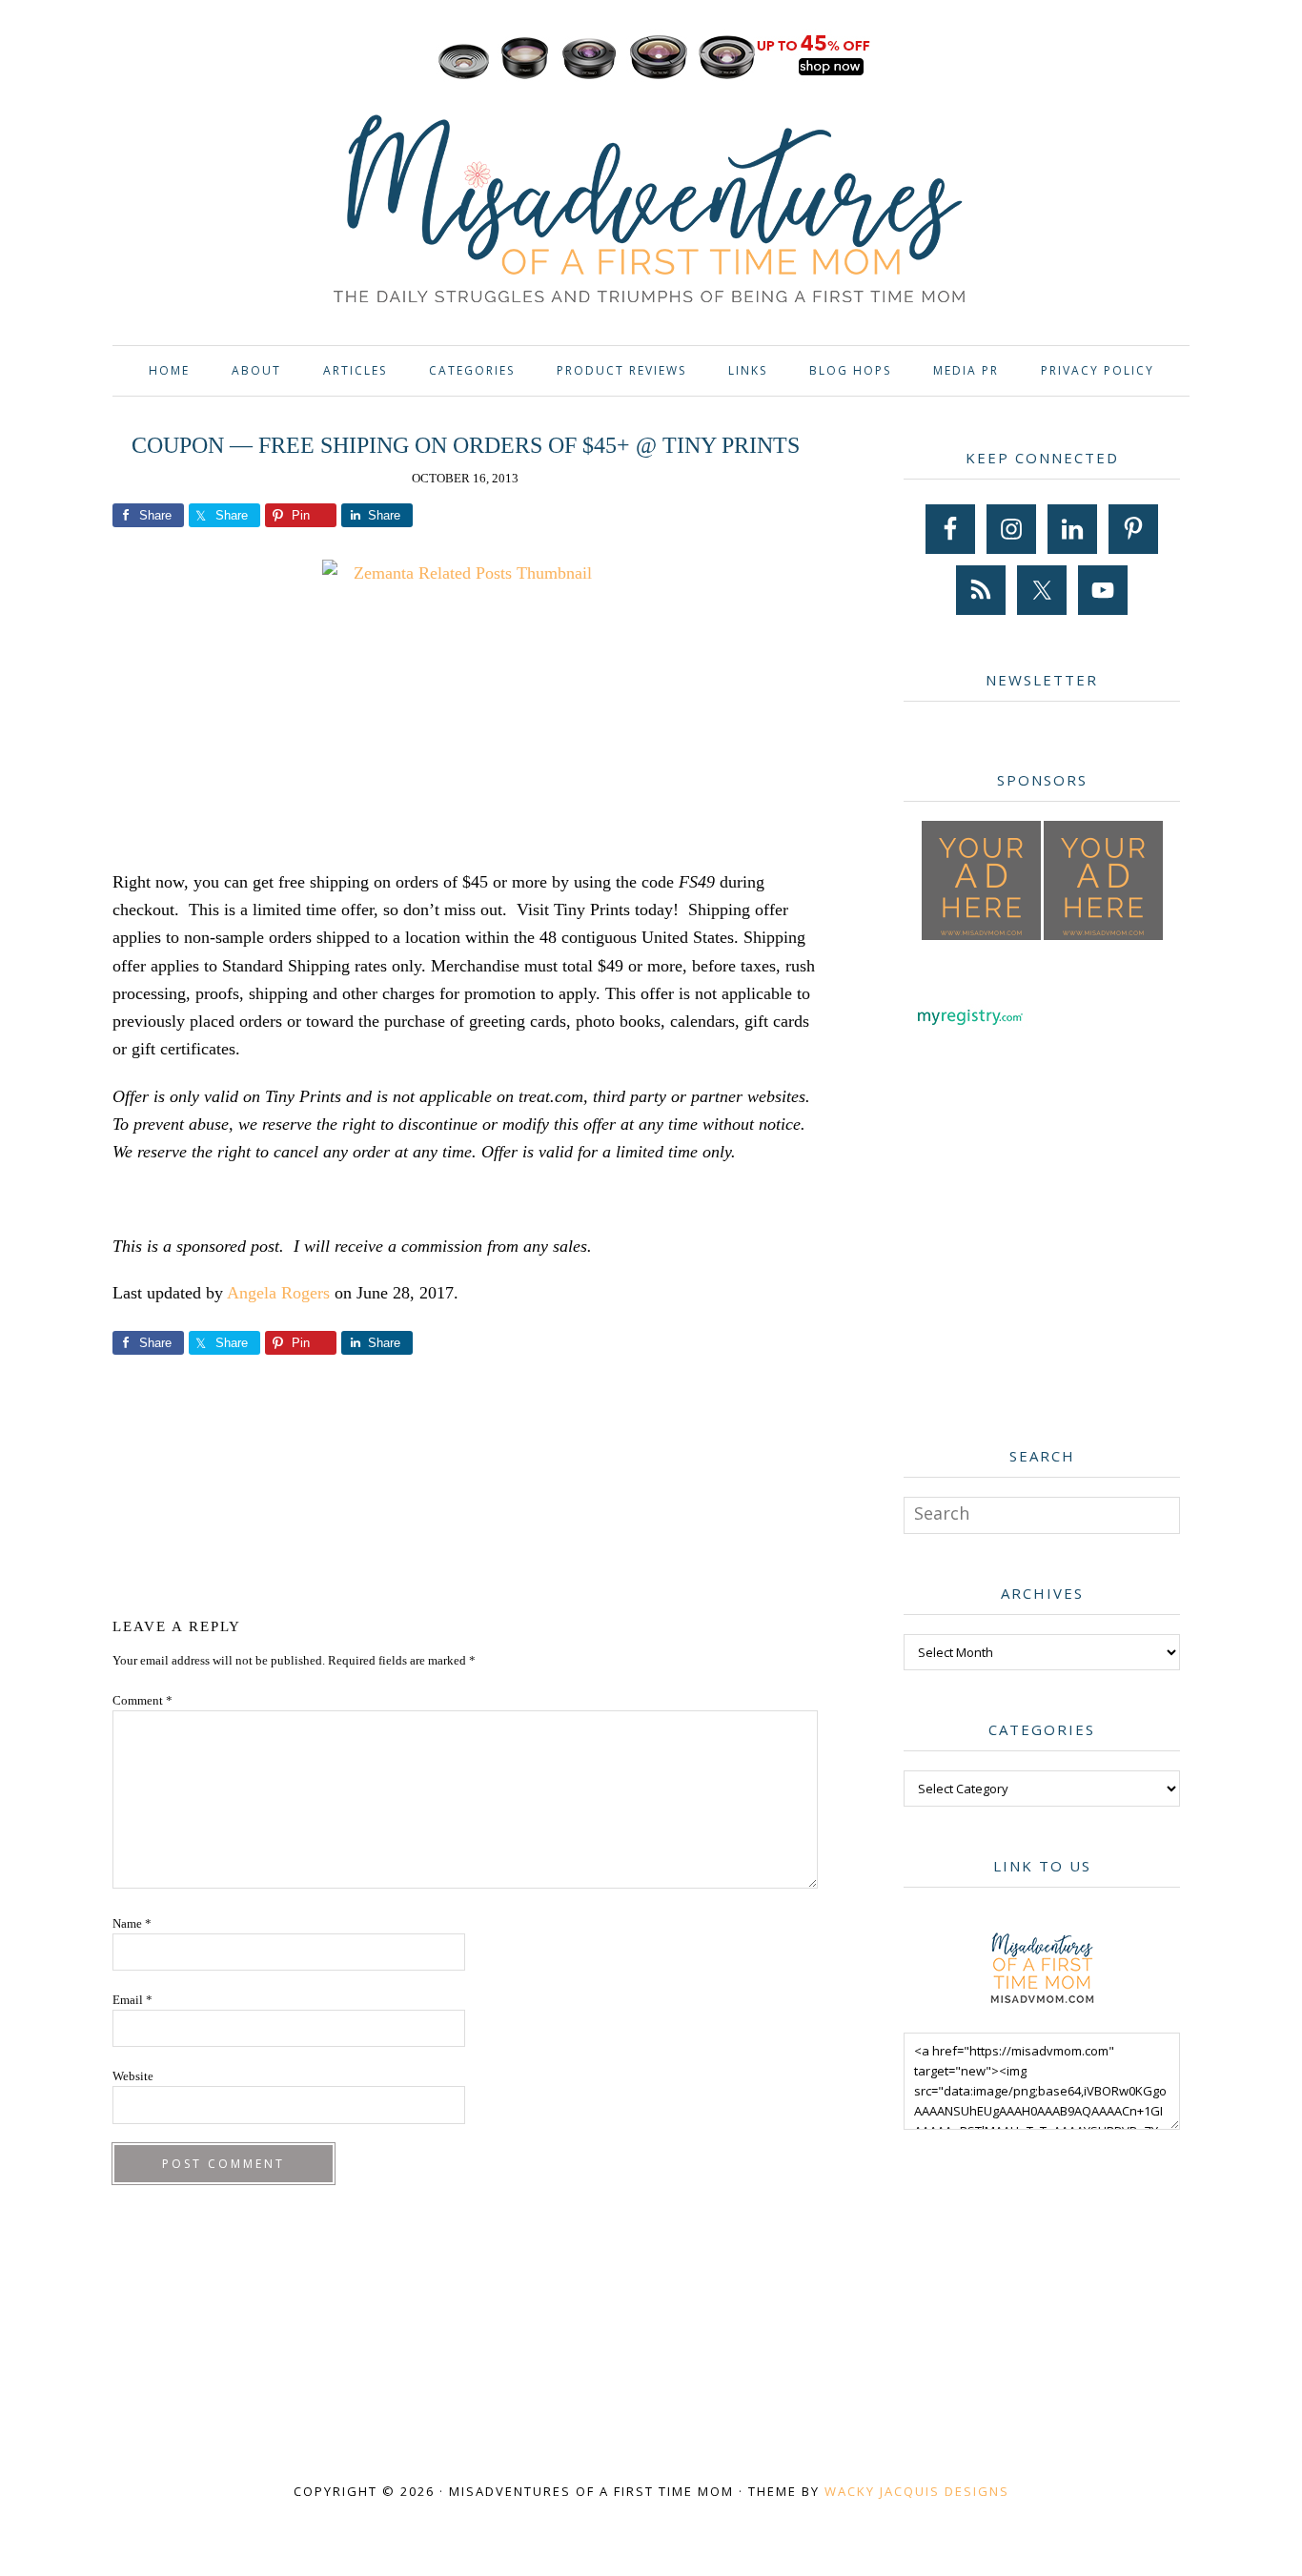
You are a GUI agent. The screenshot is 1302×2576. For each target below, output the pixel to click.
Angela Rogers (278, 1293)
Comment (142, 1700)
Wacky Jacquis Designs (917, 2491)
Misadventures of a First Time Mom (651, 212)
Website (133, 2076)
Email (132, 2000)
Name (132, 1923)
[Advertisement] (465, 1482)
